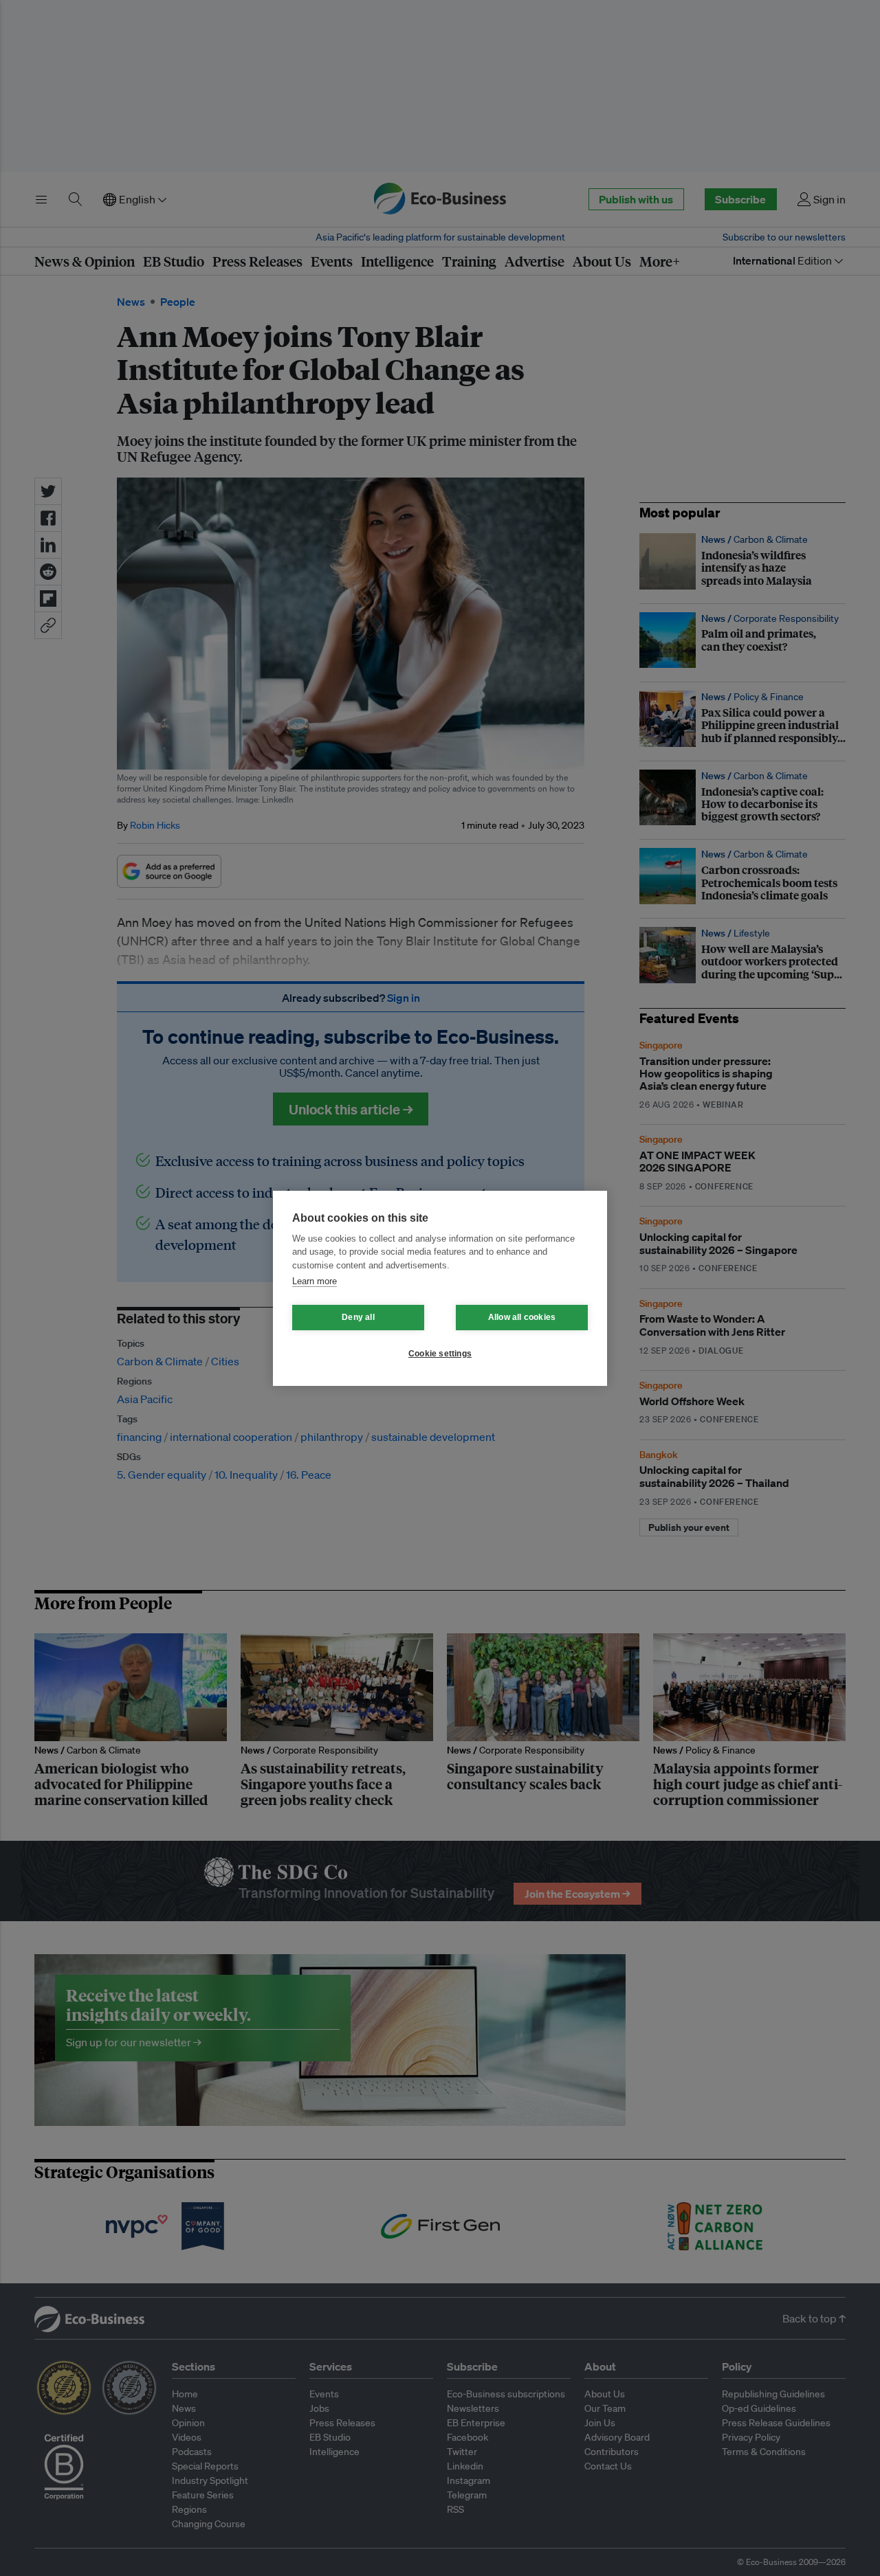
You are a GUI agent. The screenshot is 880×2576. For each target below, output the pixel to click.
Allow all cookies (522, 1317)
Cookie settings (440, 1354)
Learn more (315, 1281)
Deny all (358, 1317)
